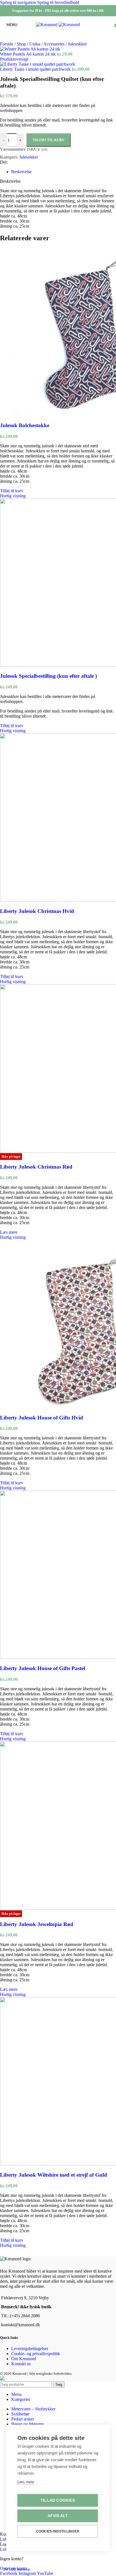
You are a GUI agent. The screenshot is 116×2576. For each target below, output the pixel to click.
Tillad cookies (58, 2500)
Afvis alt (58, 2516)
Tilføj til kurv (49, 140)
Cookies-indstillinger (58, 2531)
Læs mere (26, 2482)
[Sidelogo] (47, 25)
